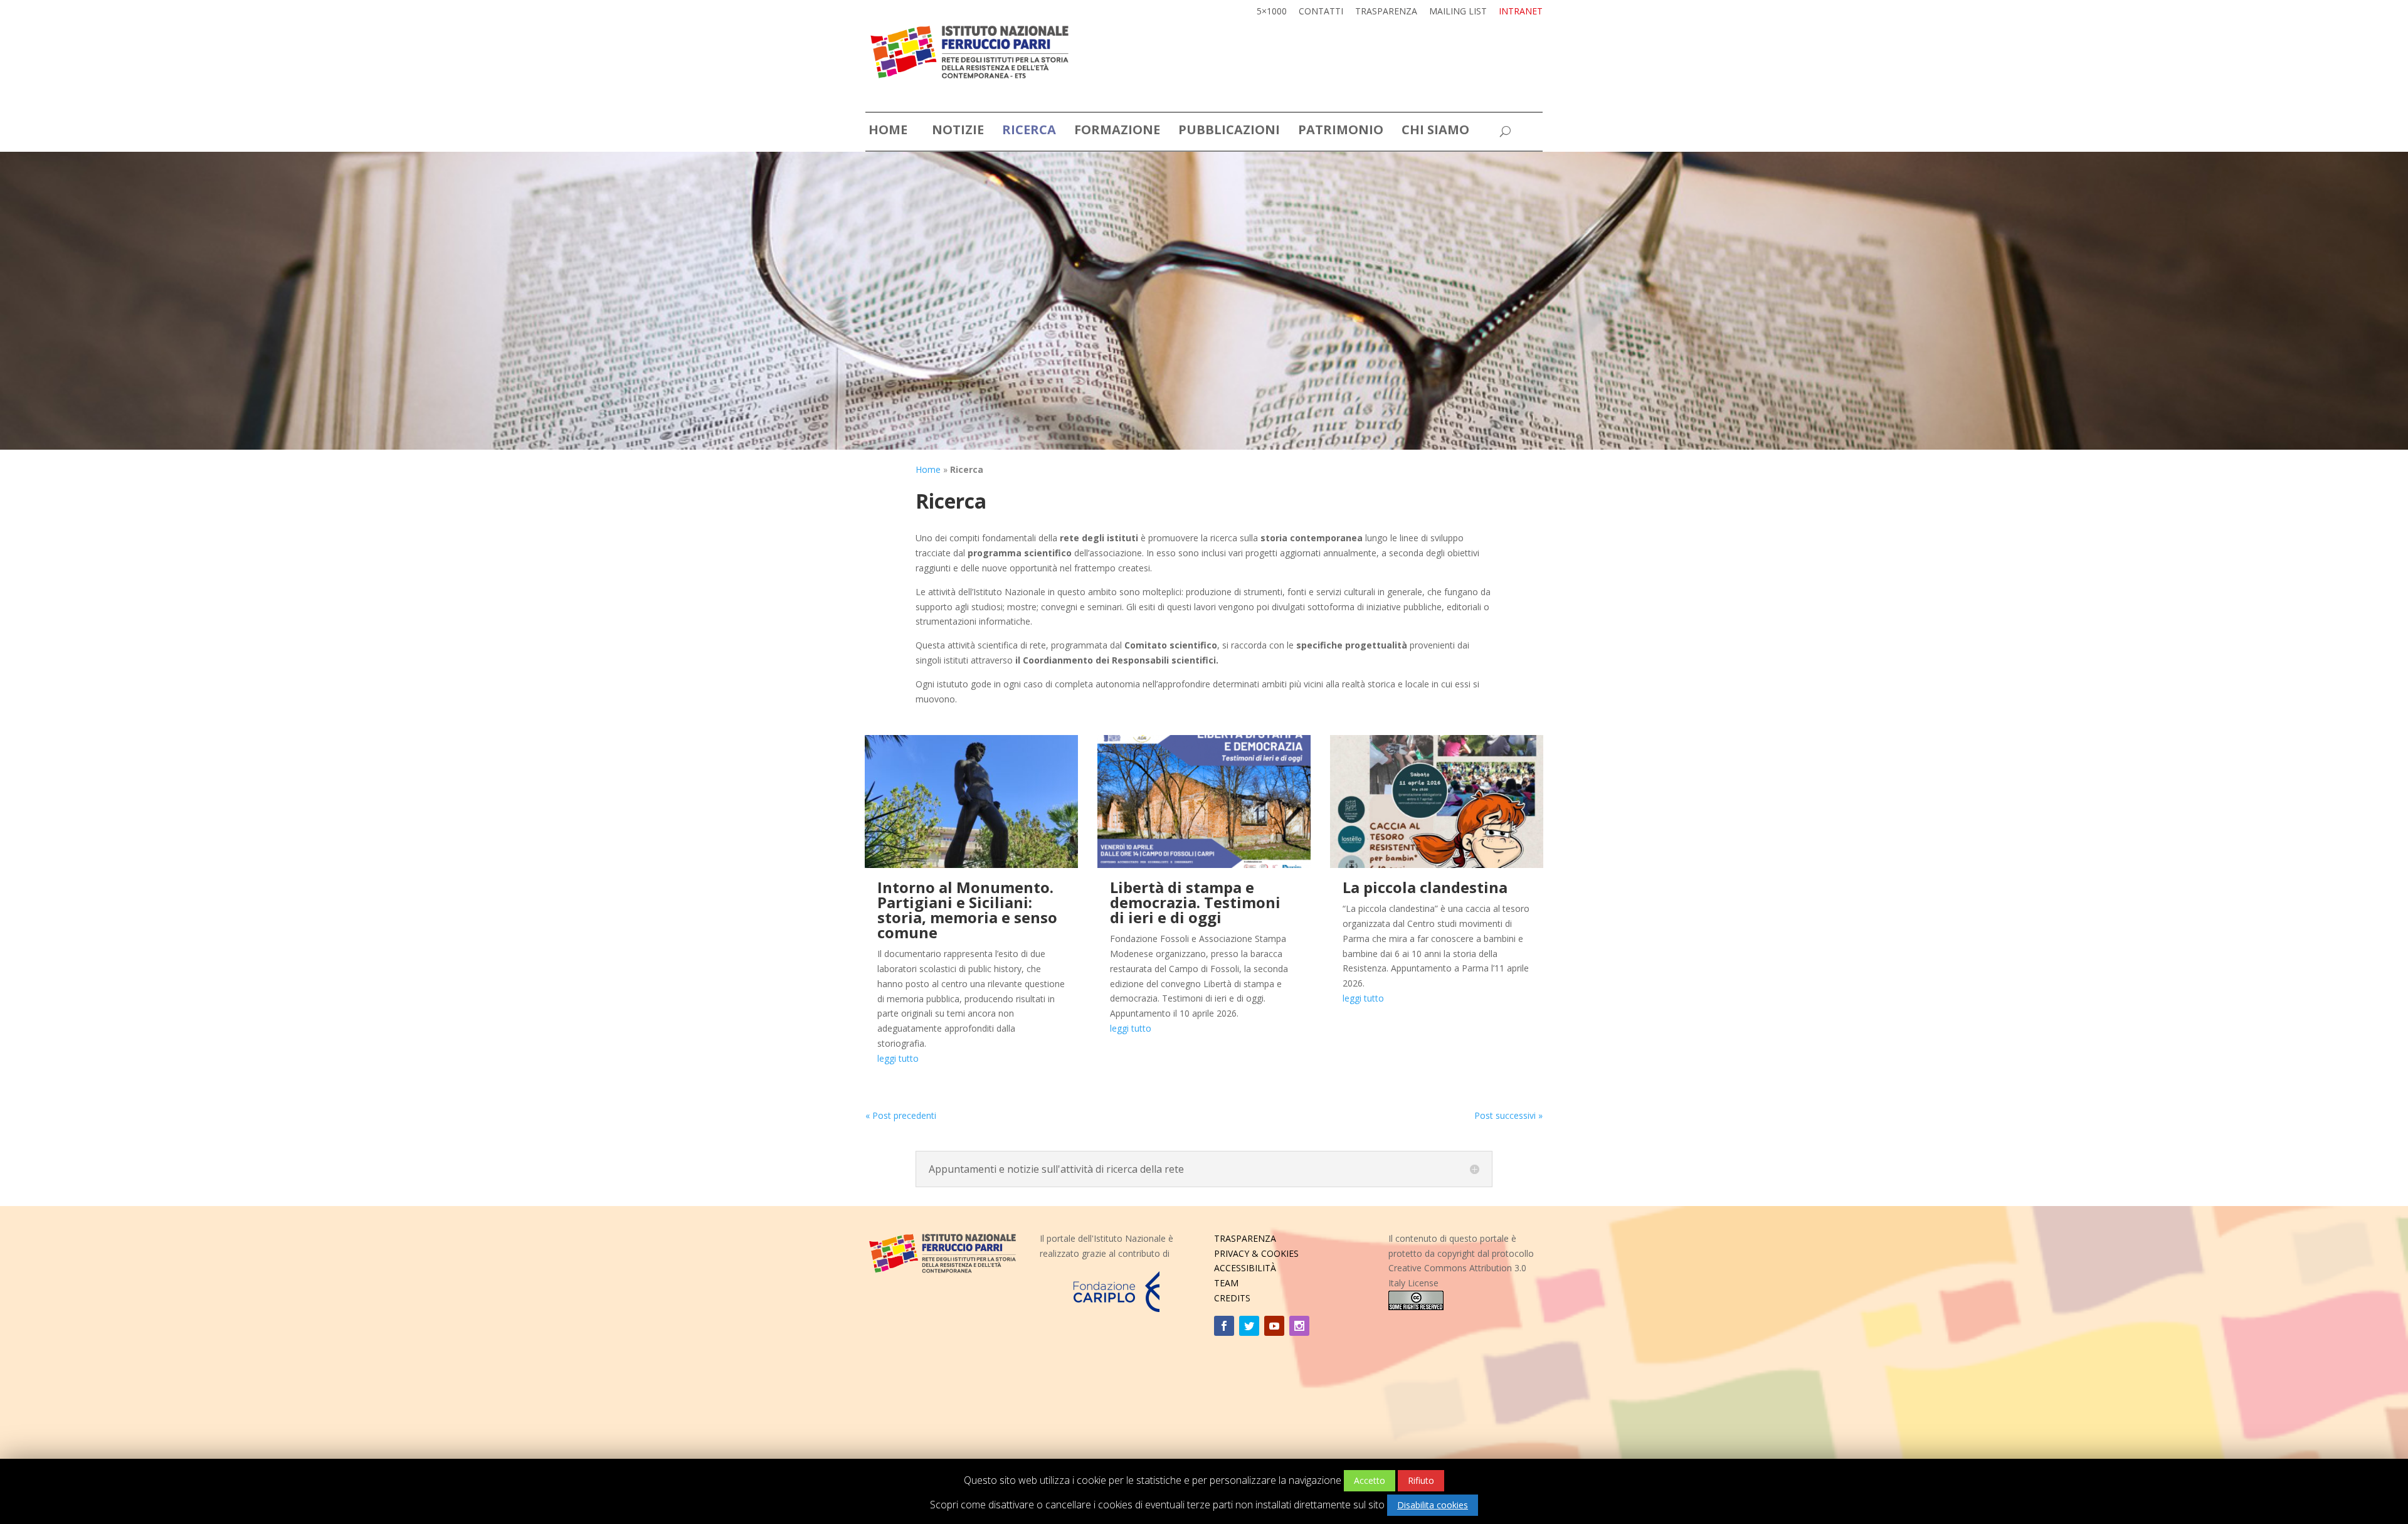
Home (928, 469)
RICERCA (1029, 132)
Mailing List (1458, 12)
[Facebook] (1224, 1326)
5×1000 (1272, 12)
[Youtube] (1274, 1326)
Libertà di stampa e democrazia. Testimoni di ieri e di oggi (1195, 902)
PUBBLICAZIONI (1229, 132)
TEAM (1226, 1283)
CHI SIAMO (1435, 132)
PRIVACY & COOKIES (1256, 1253)
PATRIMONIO (1341, 132)
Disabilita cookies (1433, 1505)
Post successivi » (1508, 1115)
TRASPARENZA (1245, 1238)
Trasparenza (1386, 12)
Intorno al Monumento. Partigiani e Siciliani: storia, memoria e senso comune (967, 910)
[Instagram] (1299, 1326)
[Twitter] (1249, 1326)
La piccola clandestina (1425, 887)
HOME (888, 132)
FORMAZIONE (1117, 132)
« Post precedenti (901, 1115)
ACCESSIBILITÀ (1245, 1268)
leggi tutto (898, 1058)
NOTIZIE (958, 132)
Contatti (1321, 12)
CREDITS (1232, 1298)
